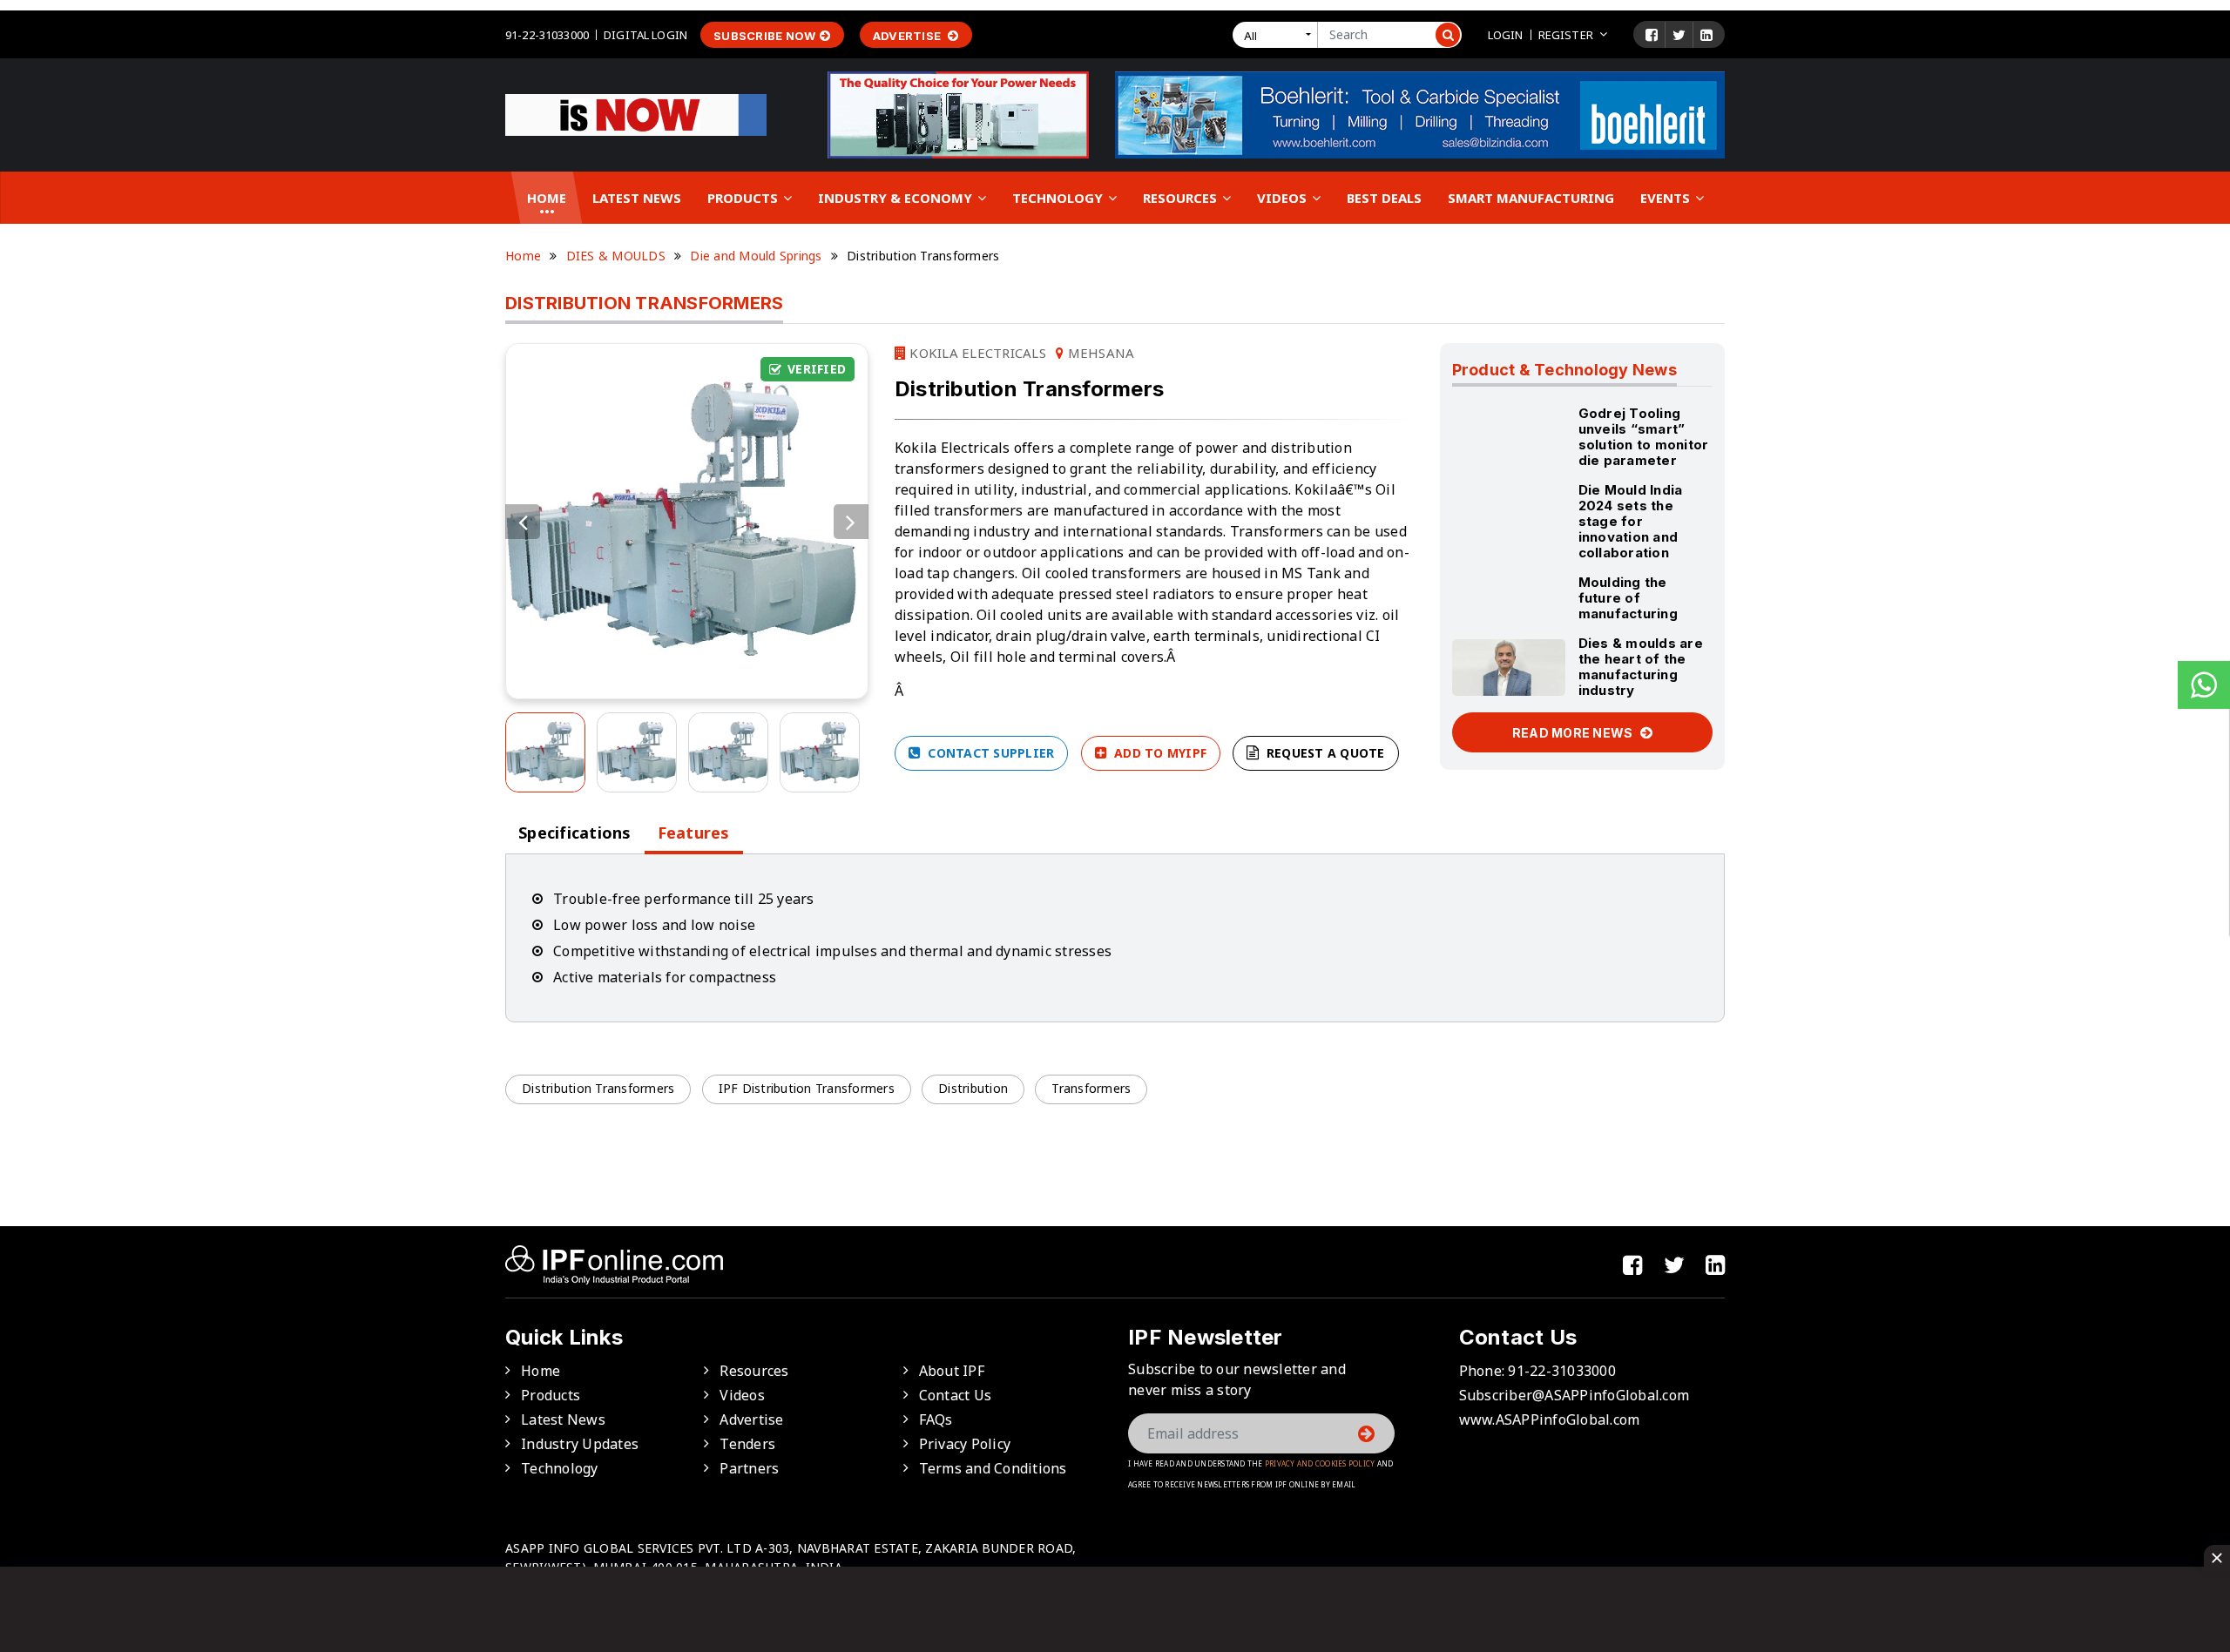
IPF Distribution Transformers (807, 1088)
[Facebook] (1652, 35)
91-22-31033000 (547, 35)
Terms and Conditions (993, 1468)
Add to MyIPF (1159, 753)
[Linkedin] (1706, 35)
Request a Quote (1324, 753)
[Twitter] (1679, 35)
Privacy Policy (965, 1444)
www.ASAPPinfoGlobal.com (1550, 1419)
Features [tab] (694, 833)
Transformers (1091, 1088)
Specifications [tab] (575, 833)
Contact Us (956, 1395)
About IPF (952, 1371)
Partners (749, 1468)
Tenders (747, 1444)
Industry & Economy (897, 198)
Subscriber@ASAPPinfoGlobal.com (1575, 1395)
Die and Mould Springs (756, 256)
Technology (1059, 198)
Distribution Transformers (598, 1088)
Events (1667, 198)
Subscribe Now (764, 36)
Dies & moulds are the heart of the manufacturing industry (1641, 667)
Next (851, 522)
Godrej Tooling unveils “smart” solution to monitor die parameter (1644, 437)
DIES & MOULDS (616, 256)
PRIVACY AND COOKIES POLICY (1320, 1463)
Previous (523, 522)
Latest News (637, 198)
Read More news (1574, 733)
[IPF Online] (636, 113)
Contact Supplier (989, 753)
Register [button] (1566, 35)
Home (547, 198)
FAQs (936, 1419)
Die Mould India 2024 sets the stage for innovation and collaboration (1631, 521)
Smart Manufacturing (1531, 198)
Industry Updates (580, 1444)
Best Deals (1384, 198)
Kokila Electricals (976, 353)
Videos (1284, 198)
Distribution (973, 1088)
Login (1506, 35)
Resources (1182, 198)
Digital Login (645, 35)
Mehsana (1099, 353)
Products (744, 198)
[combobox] (1279, 35)
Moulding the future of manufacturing (1628, 598)
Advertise (909, 36)
